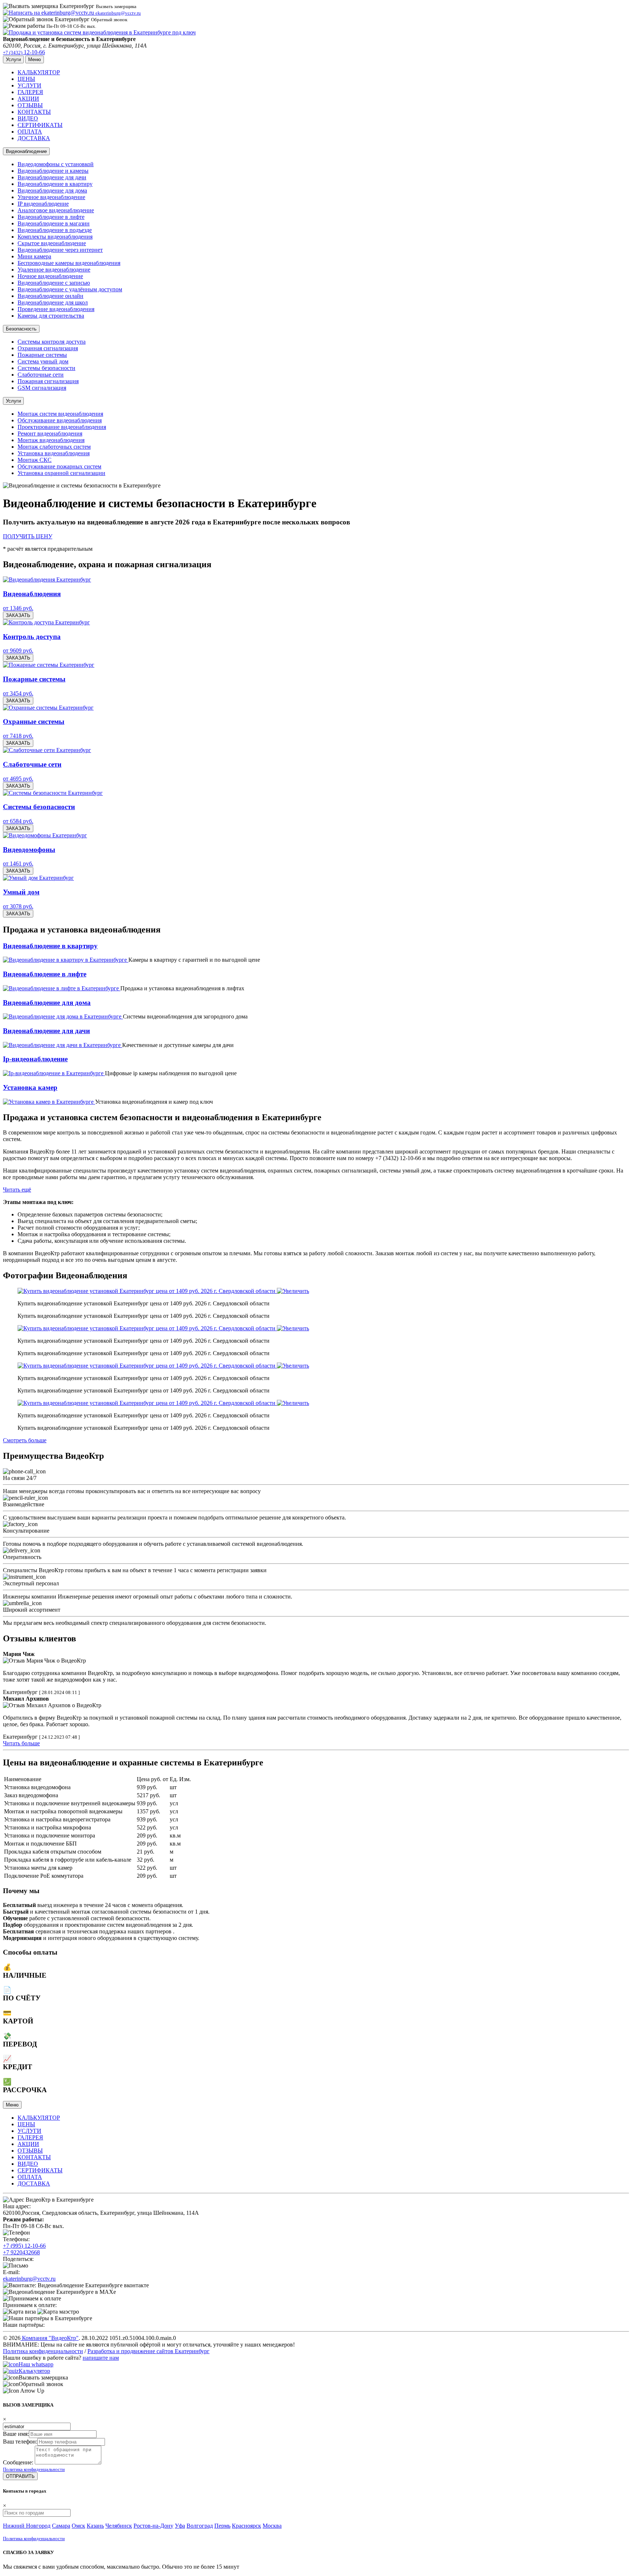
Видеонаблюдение (26, 151)
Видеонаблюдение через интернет (60, 250)
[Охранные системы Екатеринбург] (48, 708)
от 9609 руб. (18, 650)
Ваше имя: (16, 2434)
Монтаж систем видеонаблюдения (60, 414)
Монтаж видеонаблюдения (51, 440)
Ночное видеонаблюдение (50, 276)
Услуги (13, 401)
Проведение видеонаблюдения (56, 309)
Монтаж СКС (35, 460)
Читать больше (21, 1743)
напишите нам (101, 2358)
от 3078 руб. (18, 906)
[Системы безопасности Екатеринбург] (53, 793)
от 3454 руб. (18, 693)
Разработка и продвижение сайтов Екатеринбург (148, 2351)
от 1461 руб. (18, 863)
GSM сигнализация (42, 388)
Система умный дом (43, 361)
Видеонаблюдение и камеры (53, 171)
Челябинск (119, 2526)
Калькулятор (34, 2371)
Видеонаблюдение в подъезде (55, 230)
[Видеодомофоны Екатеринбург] (45, 835)
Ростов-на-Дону (153, 2526)
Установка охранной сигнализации (61, 473)
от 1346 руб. (18, 608)
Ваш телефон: (20, 2442)
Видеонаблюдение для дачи (52, 177)
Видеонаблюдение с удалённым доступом (70, 289)
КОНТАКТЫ (34, 112)
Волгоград (200, 2526)
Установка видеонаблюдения (54, 453)
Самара (61, 2526)
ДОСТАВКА (34, 138)
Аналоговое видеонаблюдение (56, 210)
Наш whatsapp (36, 2364)
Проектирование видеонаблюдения (62, 427)
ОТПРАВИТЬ (20, 2476)
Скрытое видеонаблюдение (52, 243)
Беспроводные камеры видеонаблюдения (69, 263)
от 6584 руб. (18, 821)
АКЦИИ (28, 99)
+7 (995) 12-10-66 (24, 2246)
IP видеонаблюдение (43, 204)
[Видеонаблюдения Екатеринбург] (47, 579)
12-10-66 (24, 52)
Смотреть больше (25, 1440)
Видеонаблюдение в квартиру (55, 184)
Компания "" (50, 2338)
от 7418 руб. (18, 736)
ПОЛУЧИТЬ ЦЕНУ (28, 536)
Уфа (180, 2526)
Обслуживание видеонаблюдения (60, 420)
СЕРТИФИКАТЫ (40, 125)
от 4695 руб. (18, 779)
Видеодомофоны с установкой (56, 164)
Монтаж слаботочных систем (54, 447)
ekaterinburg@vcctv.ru (29, 2279)
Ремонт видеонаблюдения (50, 433)
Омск (78, 2526)
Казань (95, 2526)
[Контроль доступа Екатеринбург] (46, 622)
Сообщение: (18, 2462)
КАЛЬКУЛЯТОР (39, 72)
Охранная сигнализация (48, 348)
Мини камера (34, 256)
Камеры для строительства (51, 316)
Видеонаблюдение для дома (52, 190)
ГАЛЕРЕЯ (30, 92)
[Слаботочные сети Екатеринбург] (47, 750)
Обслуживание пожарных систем (59, 466)
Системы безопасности (46, 368)
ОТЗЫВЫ (30, 105)
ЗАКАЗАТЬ (18, 615)
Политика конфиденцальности (34, 2469)
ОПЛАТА (30, 132)
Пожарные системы (42, 355)
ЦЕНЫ (26, 79)
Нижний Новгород (27, 2526)
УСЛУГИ (29, 85)
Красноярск (247, 2526)
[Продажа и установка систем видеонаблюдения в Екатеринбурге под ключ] (99, 32)
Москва (272, 2526)
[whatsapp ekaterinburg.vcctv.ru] (11, 2364)
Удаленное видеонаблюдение (54, 270)
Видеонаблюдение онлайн (50, 296)
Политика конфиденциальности (43, 2351)
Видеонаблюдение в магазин (54, 223)
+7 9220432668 (21, 2252)
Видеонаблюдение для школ (53, 302)
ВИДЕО (28, 118)
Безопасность (21, 329)
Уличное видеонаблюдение (51, 197)
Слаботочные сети (41, 375)
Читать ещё (17, 1190)
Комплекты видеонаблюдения (55, 237)
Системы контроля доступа (52, 342)
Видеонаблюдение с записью (54, 283)
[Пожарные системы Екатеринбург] (49, 665)
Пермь (222, 2526)
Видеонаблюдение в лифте (51, 217)
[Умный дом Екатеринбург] (38, 878)
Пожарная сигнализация (48, 381)
